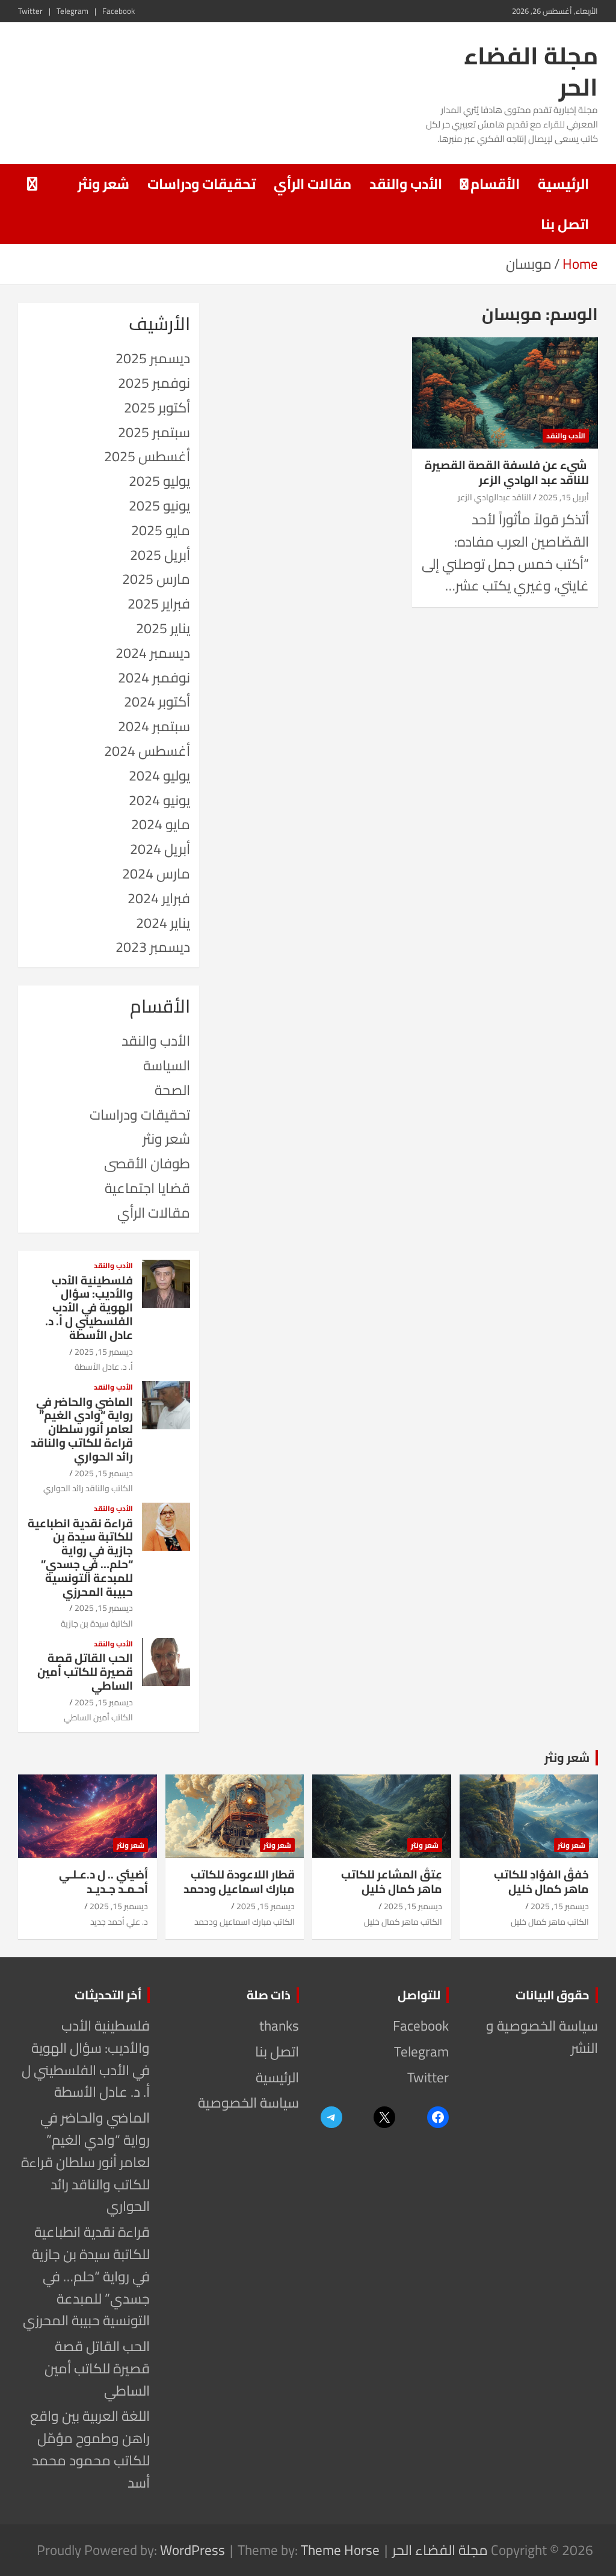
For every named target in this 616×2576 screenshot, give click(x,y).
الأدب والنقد (406, 184)
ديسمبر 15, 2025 (104, 1352)
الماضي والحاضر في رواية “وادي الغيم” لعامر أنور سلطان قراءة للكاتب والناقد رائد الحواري (82, 1429)
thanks (279, 2026)
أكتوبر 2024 (157, 701)
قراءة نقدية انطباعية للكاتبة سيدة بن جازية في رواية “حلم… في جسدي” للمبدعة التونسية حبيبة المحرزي (80, 1557)
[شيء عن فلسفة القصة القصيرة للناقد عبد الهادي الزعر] (505, 393)
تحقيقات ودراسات (202, 184)
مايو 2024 (161, 824)
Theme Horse (340, 2550)
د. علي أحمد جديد (119, 1922)
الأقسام (495, 184)
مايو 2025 (161, 530)
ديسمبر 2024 (153, 653)
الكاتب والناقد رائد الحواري (88, 1488)
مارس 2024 (156, 873)
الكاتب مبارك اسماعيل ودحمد (245, 1922)
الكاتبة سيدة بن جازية (97, 1624)
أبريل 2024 (160, 849)
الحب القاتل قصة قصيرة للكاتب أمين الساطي (85, 1672)
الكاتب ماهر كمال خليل (550, 1922)
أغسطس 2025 (147, 456)
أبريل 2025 (160, 555)
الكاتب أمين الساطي (98, 1717)
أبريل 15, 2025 (564, 497)
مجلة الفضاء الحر (531, 71)
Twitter (30, 11)
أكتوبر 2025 (157, 407)
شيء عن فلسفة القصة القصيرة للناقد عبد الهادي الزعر (507, 472)
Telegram (72, 11)
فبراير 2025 (159, 603)
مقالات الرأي (313, 184)
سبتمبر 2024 (154, 726)
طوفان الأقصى (147, 1163)
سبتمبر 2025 (154, 432)
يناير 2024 (163, 923)
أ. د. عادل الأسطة (104, 1367)
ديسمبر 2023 (153, 947)
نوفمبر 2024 (154, 677)
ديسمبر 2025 (153, 358)
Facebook (119, 11)
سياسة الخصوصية (248, 2102)
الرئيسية (563, 184)
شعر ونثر (103, 184)
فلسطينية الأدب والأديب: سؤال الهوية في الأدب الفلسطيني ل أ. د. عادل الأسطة (89, 1308)
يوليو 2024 (159, 775)
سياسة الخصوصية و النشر (542, 2037)
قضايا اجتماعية (147, 1188)
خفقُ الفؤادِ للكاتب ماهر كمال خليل (541, 1882)
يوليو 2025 (159, 481)
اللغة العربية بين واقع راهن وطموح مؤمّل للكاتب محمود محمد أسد (90, 2449)
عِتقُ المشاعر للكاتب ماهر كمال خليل (392, 1882)
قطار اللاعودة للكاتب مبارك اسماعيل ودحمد (239, 1882)
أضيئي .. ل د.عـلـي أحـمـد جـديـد (103, 1882)
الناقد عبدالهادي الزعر (494, 497)
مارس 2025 (156, 579)
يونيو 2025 (159, 505)
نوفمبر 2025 (154, 383)
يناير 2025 (163, 628)
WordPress (192, 2550)
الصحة (172, 1090)
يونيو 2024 (159, 800)
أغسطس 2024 (147, 751)
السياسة (167, 1065)
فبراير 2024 (159, 898)
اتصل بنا (565, 224)
